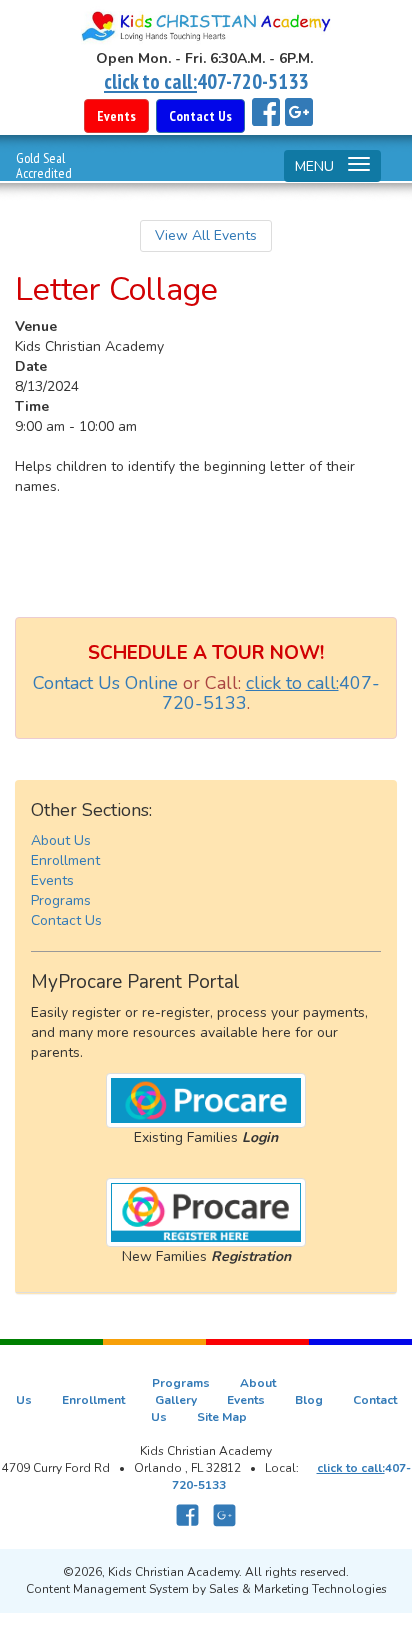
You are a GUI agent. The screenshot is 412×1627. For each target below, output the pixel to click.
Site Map (222, 1417)
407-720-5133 (252, 81)
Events (52, 880)
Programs (61, 900)
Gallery (176, 1400)
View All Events (206, 235)
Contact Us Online (105, 683)
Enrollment (65, 860)
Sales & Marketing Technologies (298, 1589)
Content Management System (107, 1589)
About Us (61, 840)
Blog (309, 1400)
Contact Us (66, 920)
